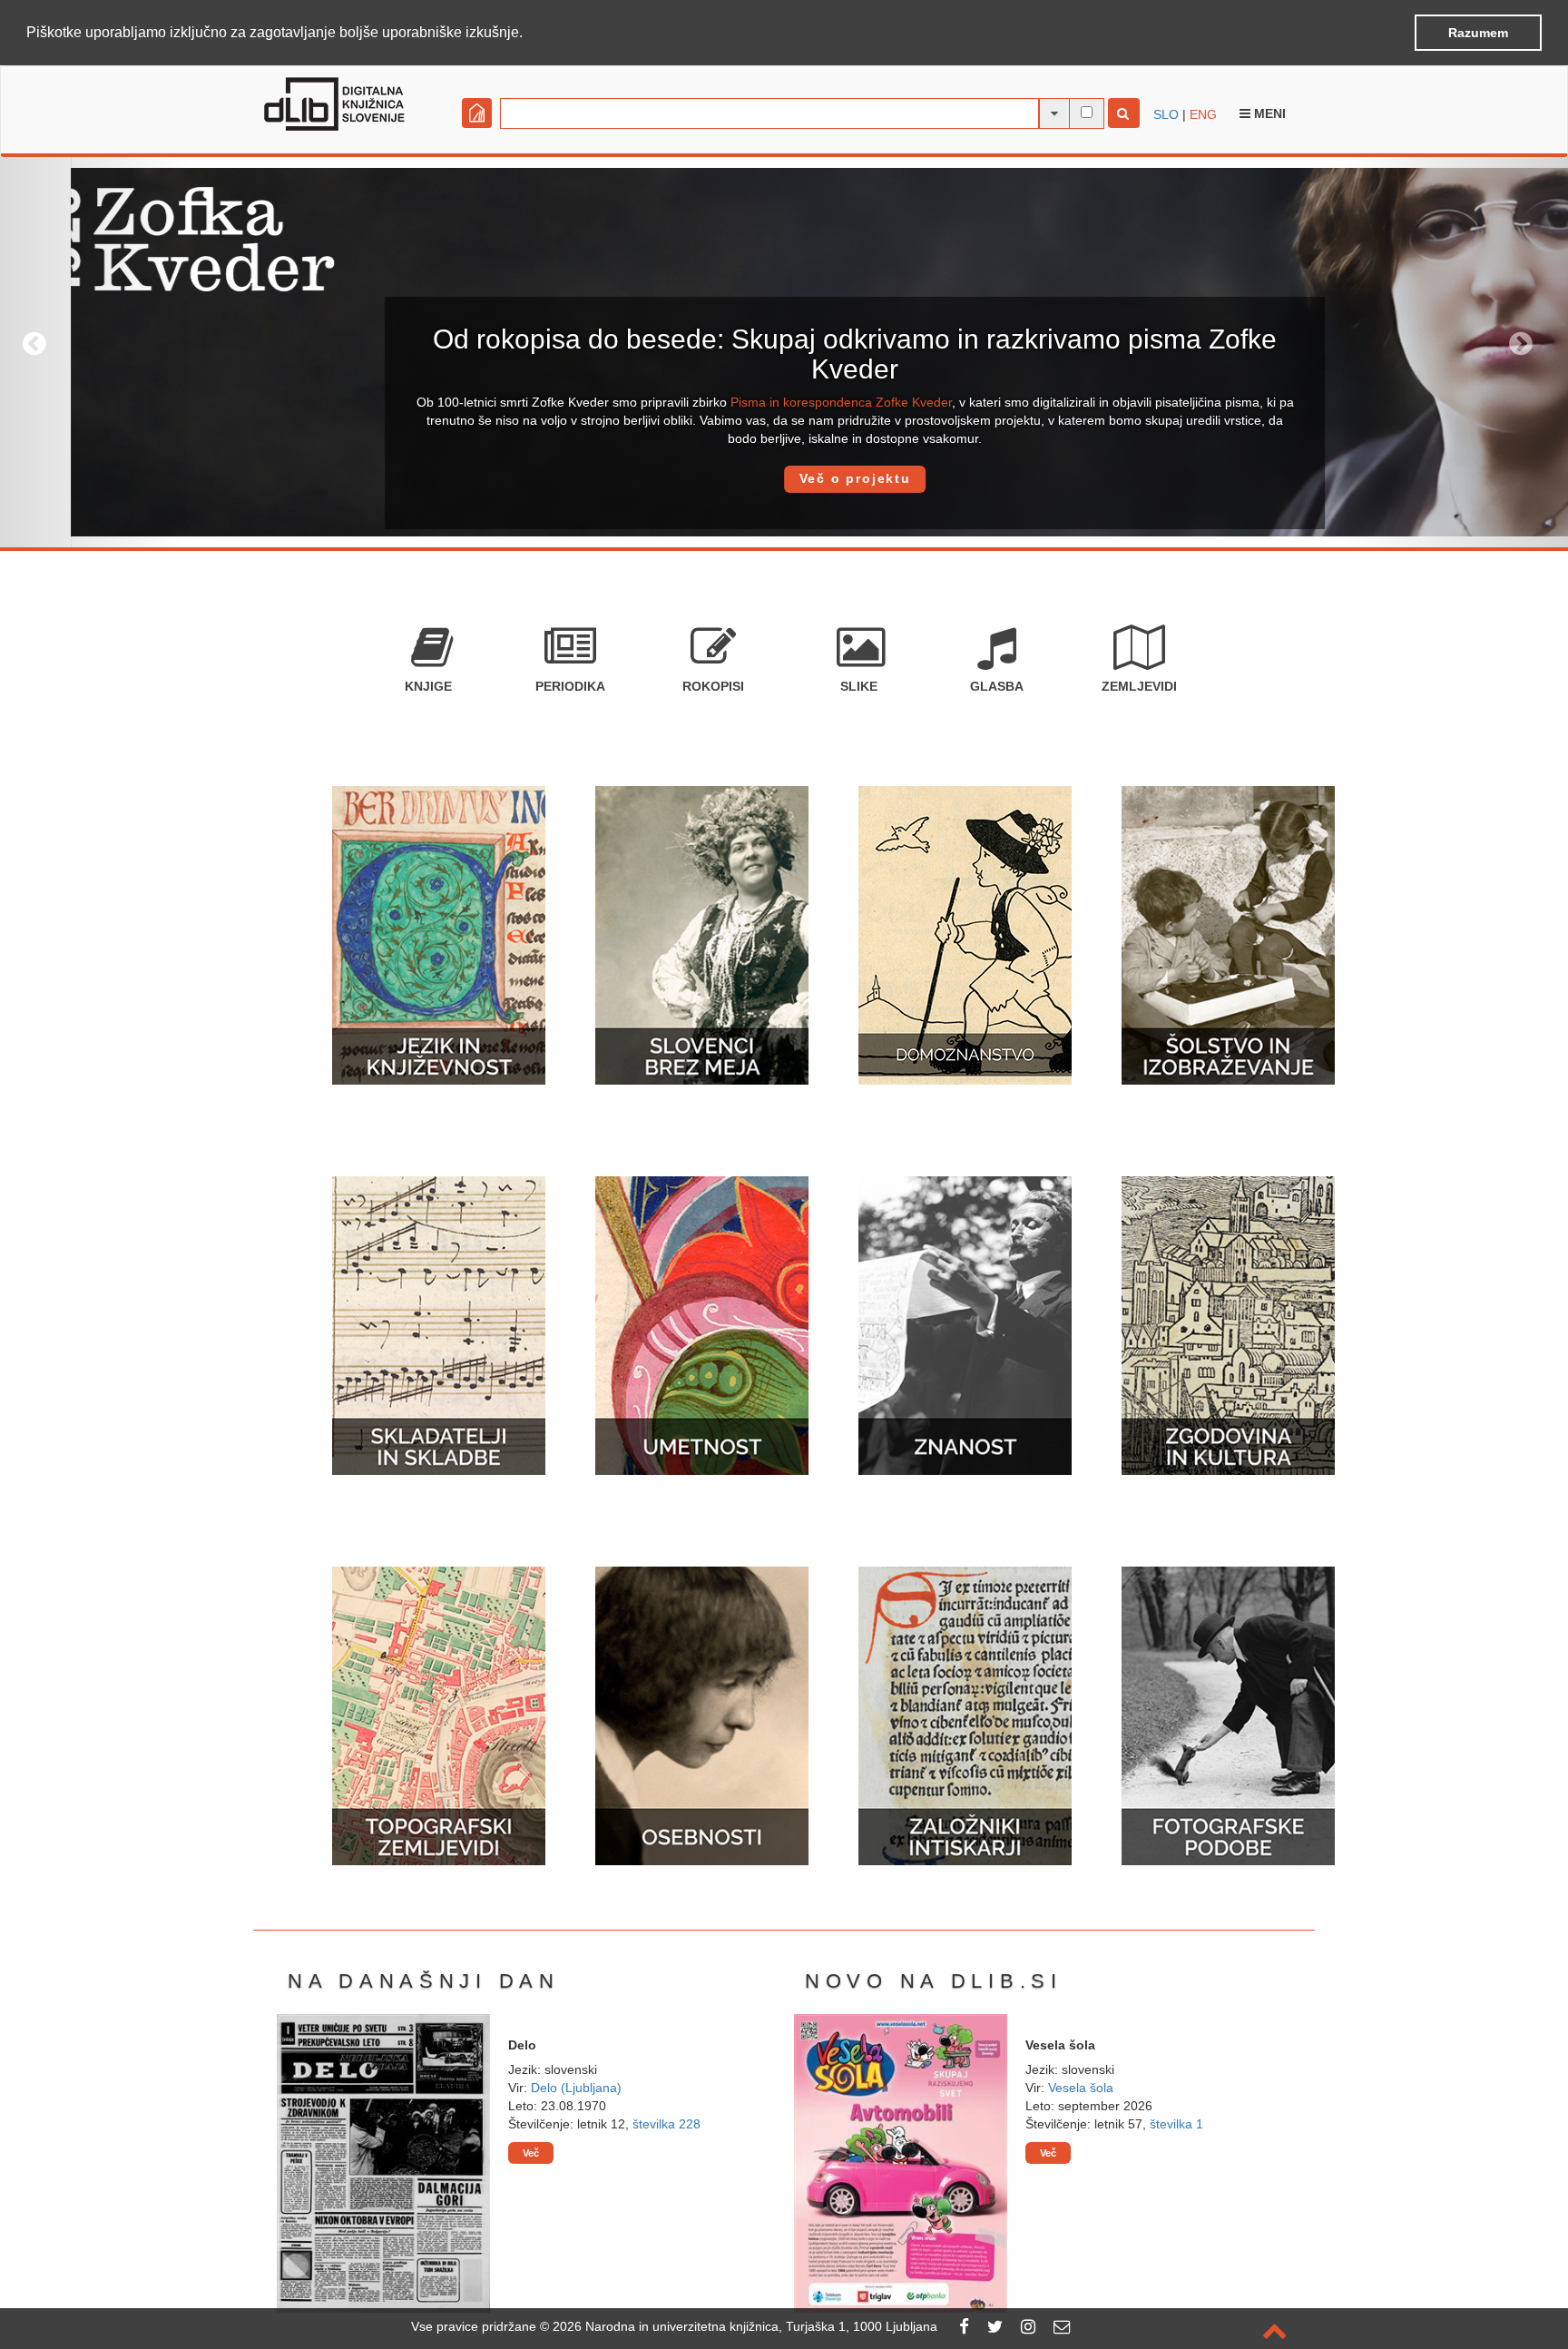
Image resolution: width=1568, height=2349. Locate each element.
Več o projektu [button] (784, 478)
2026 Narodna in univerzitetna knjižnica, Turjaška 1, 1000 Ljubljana (745, 2326)
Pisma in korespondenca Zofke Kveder (770, 402)
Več (531, 2153)
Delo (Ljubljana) (576, 2088)
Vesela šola (1081, 2088)
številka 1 (1176, 2124)
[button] (529, 34)
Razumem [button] (1478, 33)
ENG (1203, 114)
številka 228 (666, 2124)
